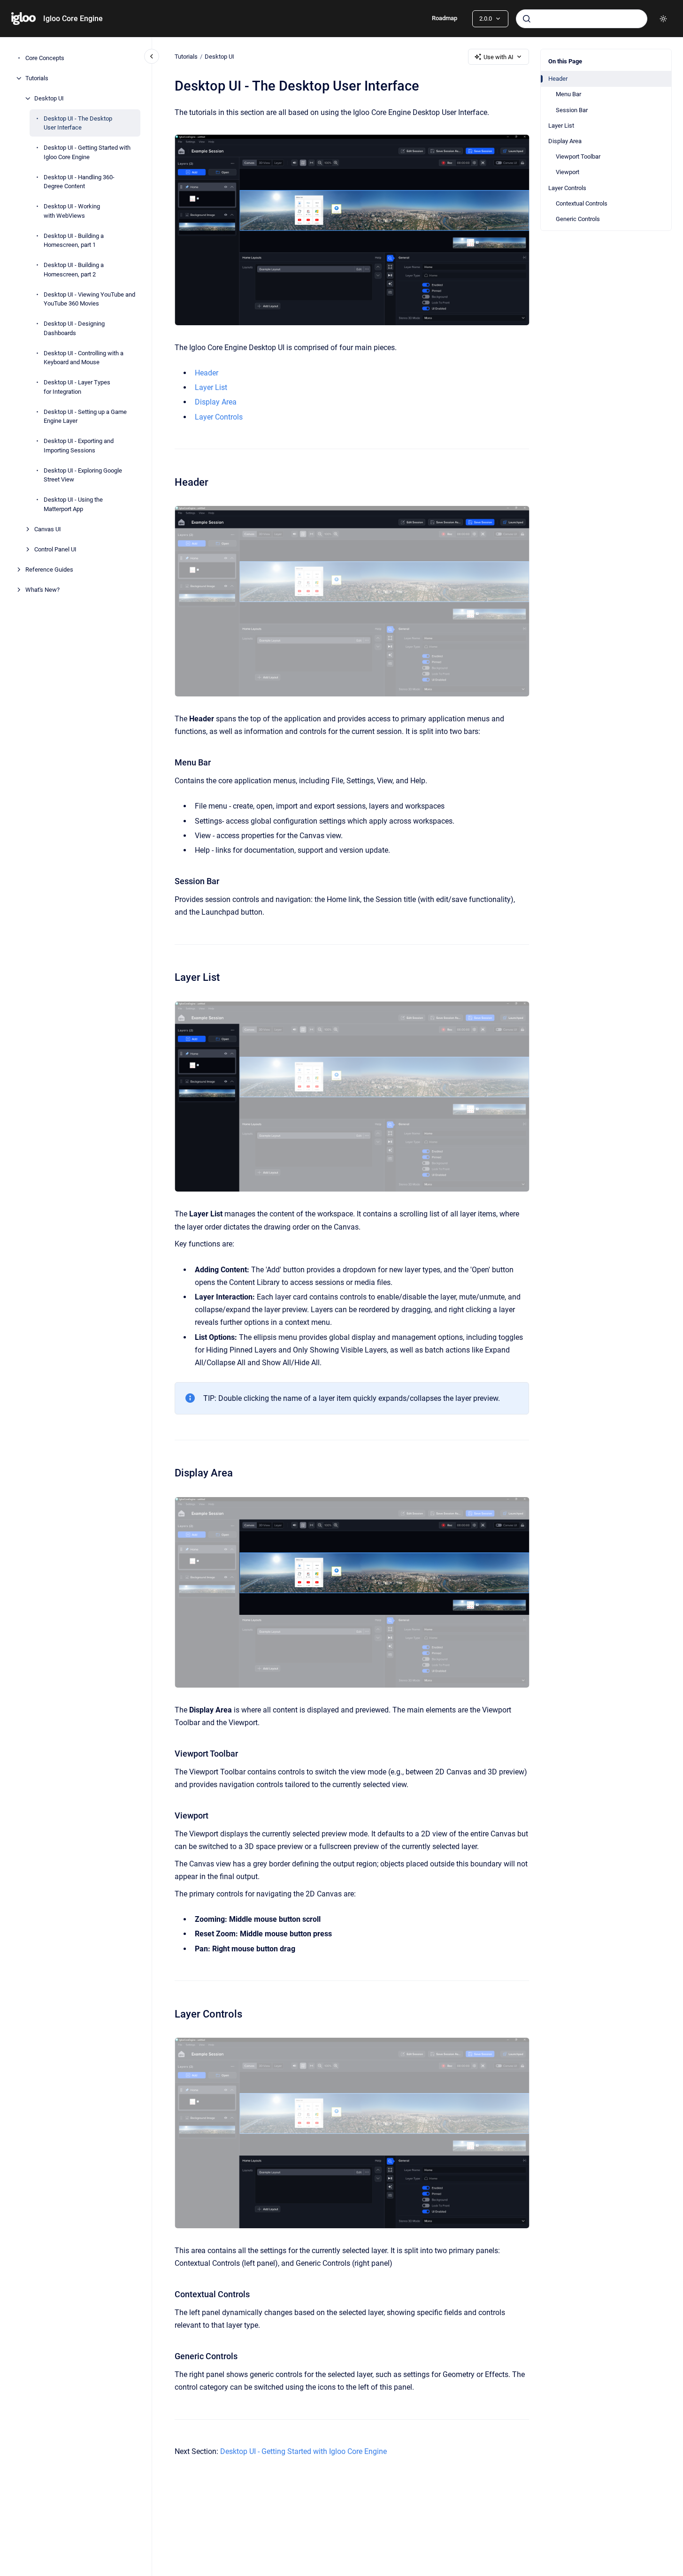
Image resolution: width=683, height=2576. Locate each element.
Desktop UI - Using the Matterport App (73, 504)
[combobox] (582, 19)
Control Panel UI (55, 549)
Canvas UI (48, 529)
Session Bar (572, 110)
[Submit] (527, 19)
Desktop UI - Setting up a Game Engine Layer (85, 417)
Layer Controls (567, 188)
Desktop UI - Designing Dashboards (74, 328)
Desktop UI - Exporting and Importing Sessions (79, 446)
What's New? (42, 590)
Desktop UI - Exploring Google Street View (83, 475)
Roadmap (445, 18)
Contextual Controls (582, 203)
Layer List (561, 126)
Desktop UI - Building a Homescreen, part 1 (74, 241)
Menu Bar (568, 94)
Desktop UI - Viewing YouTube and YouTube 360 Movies (89, 299)
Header (558, 79)
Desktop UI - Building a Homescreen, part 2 (74, 270)
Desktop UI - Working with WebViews (72, 211)
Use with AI (499, 57)
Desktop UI (49, 98)
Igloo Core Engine (73, 19)
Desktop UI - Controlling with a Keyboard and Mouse (84, 358)
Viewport (568, 172)
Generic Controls (578, 219)
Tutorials (37, 78)
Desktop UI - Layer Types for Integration (77, 387)
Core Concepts (45, 58)
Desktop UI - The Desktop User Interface (78, 123)
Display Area (565, 141)
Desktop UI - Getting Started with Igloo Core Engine (87, 152)
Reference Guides (49, 569)
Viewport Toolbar (578, 157)
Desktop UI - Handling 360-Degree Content (79, 182)
